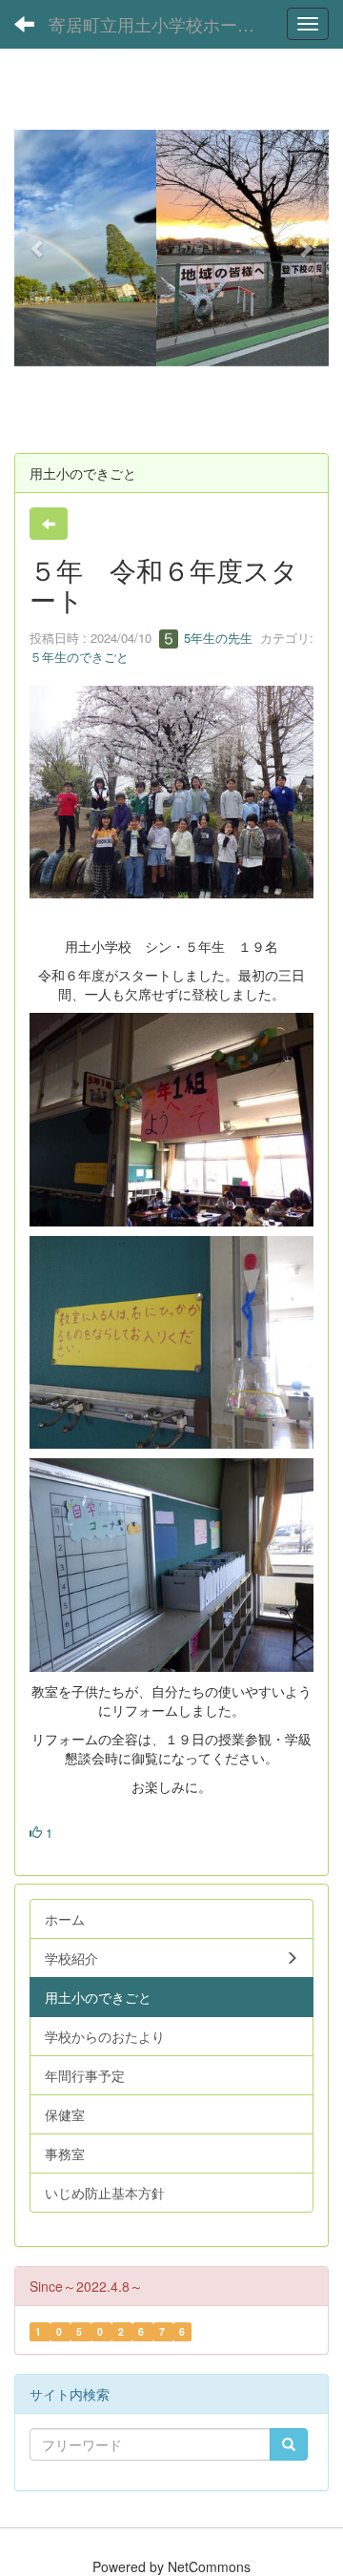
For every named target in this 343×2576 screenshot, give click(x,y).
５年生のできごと (79, 657)
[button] (38, 248)
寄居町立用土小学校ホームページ (161, 24)
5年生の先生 (216, 638)
